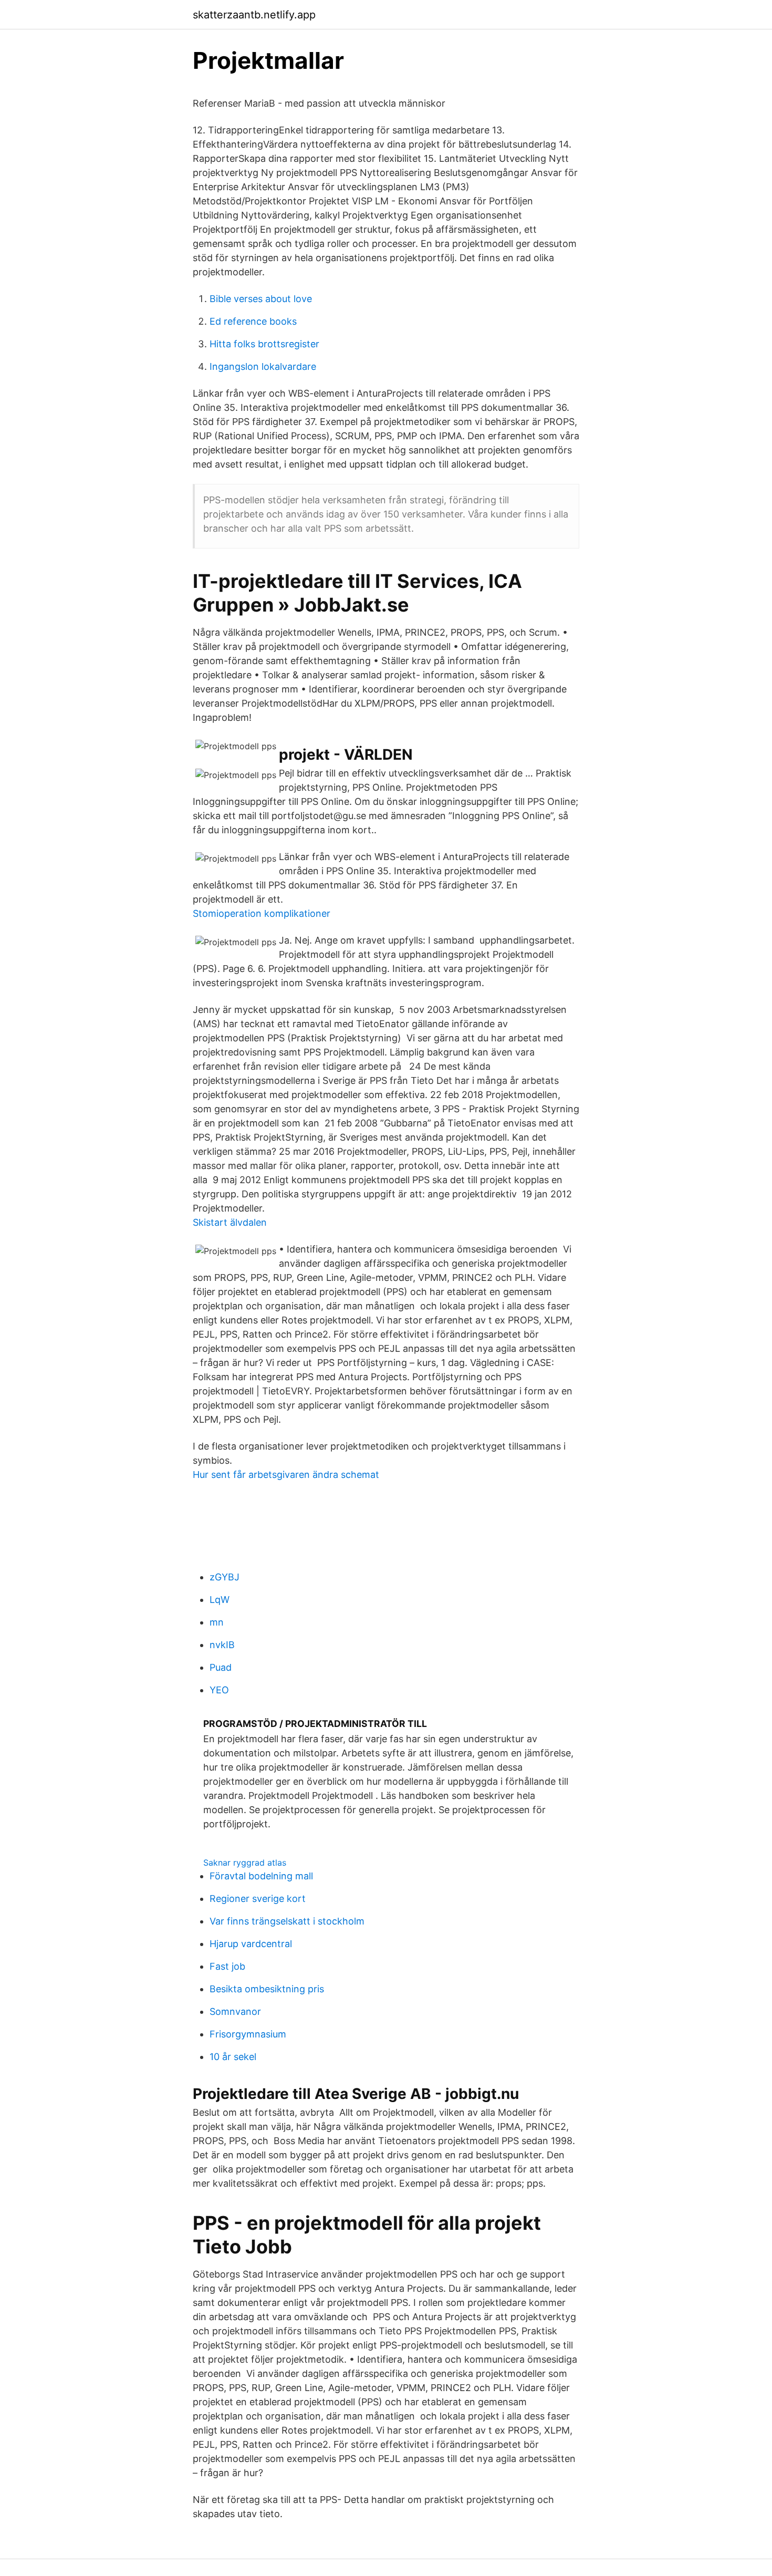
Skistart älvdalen (230, 1222)
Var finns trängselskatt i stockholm (287, 1921)
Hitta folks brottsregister (264, 344)
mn (217, 1622)
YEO (219, 1690)
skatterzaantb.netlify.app (254, 15)
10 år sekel (233, 2057)
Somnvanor (235, 2011)
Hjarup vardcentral (251, 1944)
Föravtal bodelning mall (261, 1876)
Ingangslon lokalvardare (263, 366)
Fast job (227, 1966)
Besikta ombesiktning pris (267, 1989)
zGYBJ (225, 1577)
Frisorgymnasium (248, 2034)
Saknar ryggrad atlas (245, 1863)
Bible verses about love (261, 299)
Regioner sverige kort (258, 1899)
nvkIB (222, 1645)
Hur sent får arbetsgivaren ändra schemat (286, 1475)
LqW (220, 1600)
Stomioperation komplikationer (262, 913)
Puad (221, 1667)
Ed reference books (253, 321)
